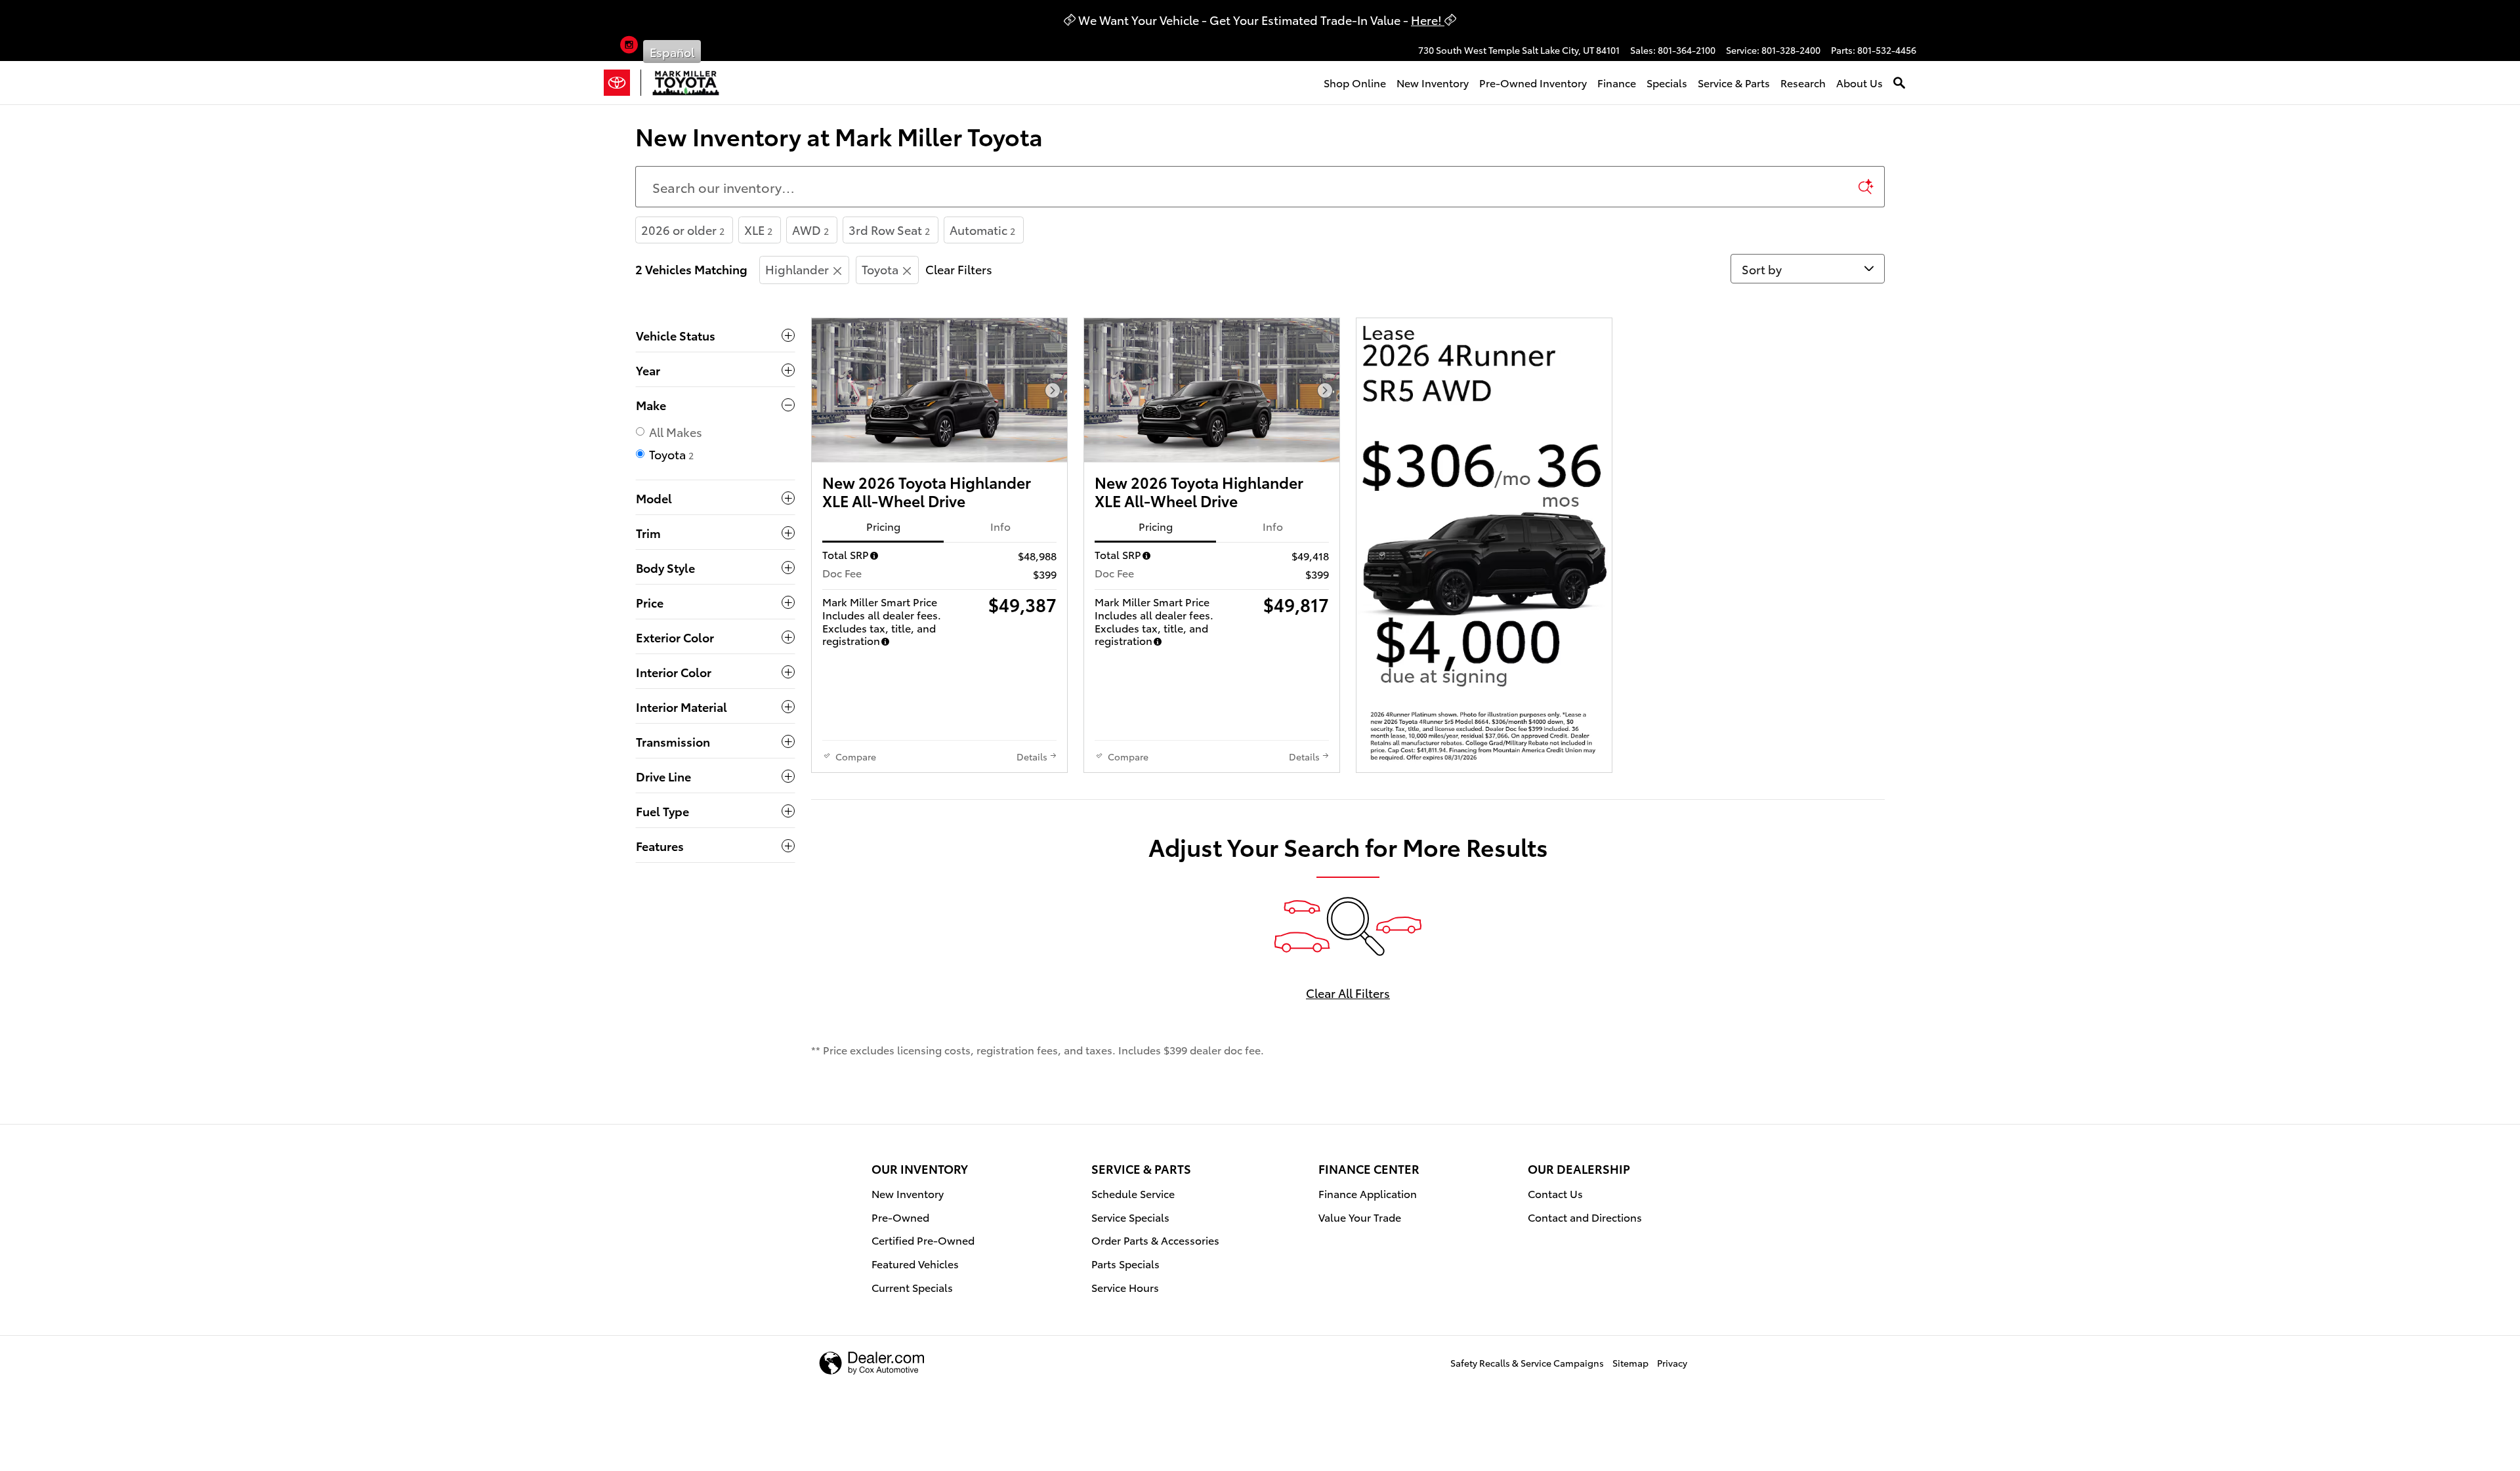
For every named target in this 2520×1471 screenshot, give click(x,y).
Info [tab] (1000, 526)
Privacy (1672, 1363)
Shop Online (1355, 82)
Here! (1428, 19)
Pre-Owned (900, 1217)
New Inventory (1433, 82)
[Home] (622, 83)
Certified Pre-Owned (923, 1240)
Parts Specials (1125, 1263)
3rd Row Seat (889, 229)
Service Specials (1130, 1217)
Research (1803, 82)
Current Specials (912, 1287)
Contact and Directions (1585, 1217)
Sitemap (1630, 1363)
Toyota (880, 269)
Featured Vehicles (915, 1263)
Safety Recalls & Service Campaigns (1527, 1363)
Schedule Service (1133, 1193)
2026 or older (683, 229)
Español (672, 52)
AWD (810, 229)
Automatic (982, 229)
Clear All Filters (1348, 992)
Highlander (797, 269)
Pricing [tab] (883, 526)
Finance (1617, 82)
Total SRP (846, 554)
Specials (1667, 82)
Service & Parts (1734, 82)
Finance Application (1368, 1193)
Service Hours (1125, 1287)
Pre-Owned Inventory (1533, 82)
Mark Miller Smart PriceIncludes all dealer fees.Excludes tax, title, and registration (882, 621)
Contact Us (1555, 1193)
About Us (1859, 82)
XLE (758, 229)
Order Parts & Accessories (1155, 1240)
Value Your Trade (1360, 1217)
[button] (629, 47)
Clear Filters (959, 269)
